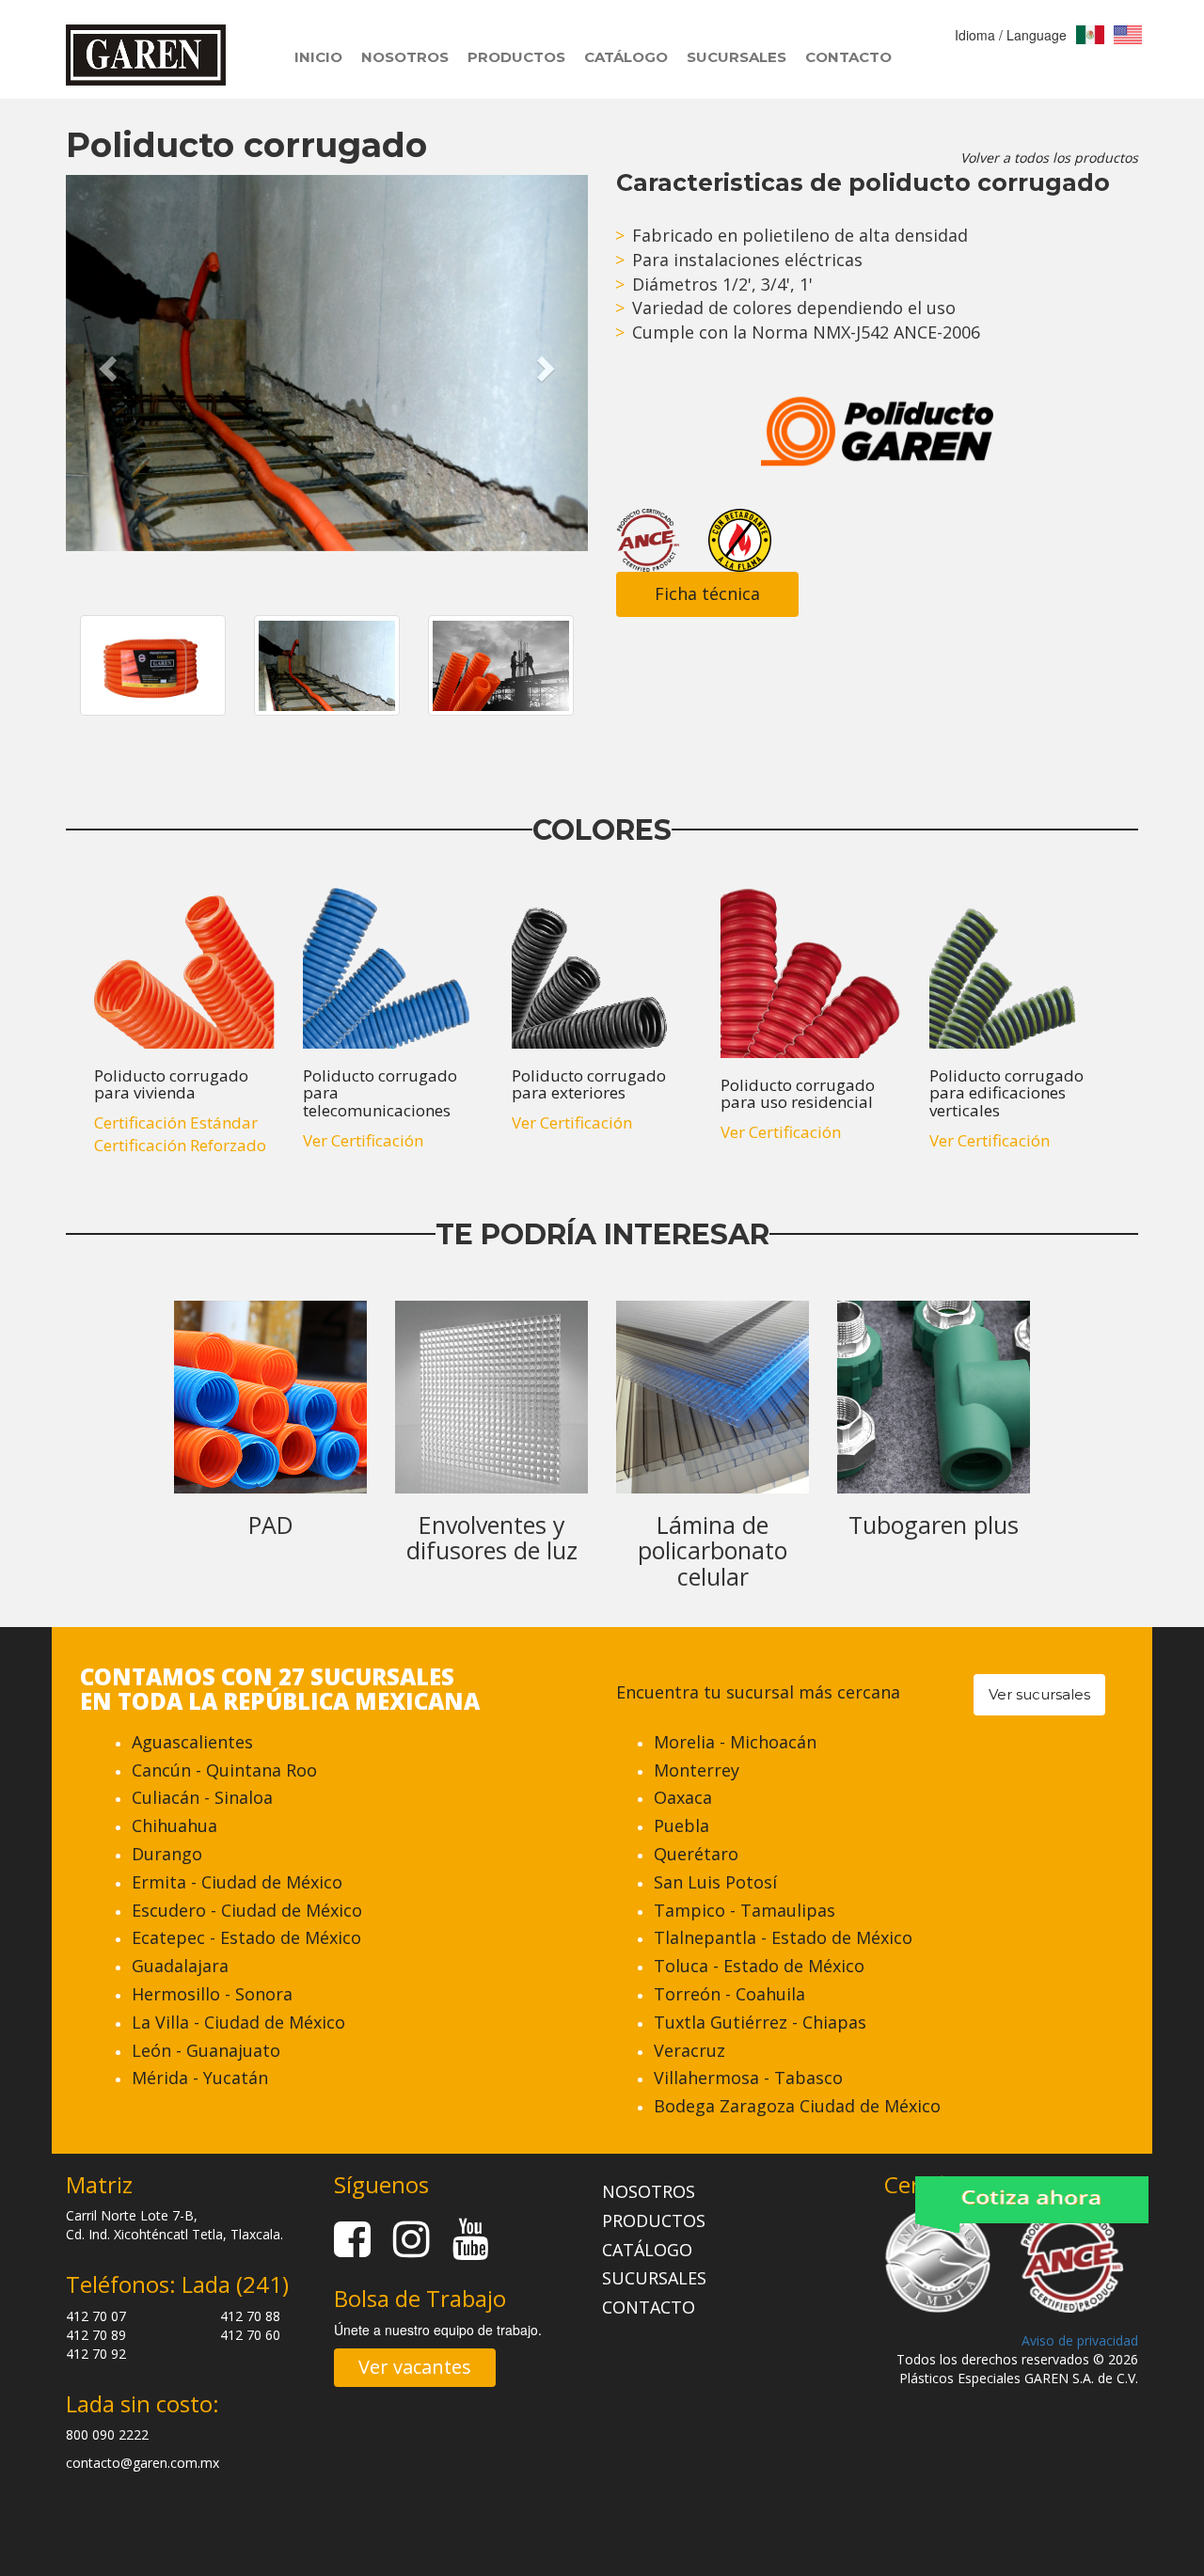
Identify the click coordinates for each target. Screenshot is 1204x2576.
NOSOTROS (405, 57)
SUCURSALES (737, 57)
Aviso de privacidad (1080, 2340)
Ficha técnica (707, 593)
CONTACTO (848, 57)
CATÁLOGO (626, 57)
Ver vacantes (415, 2367)
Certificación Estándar (176, 1122)
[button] (105, 363)
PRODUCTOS (516, 57)
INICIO (318, 57)
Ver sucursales (1039, 1694)
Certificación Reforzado (180, 1145)
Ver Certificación (363, 1140)
